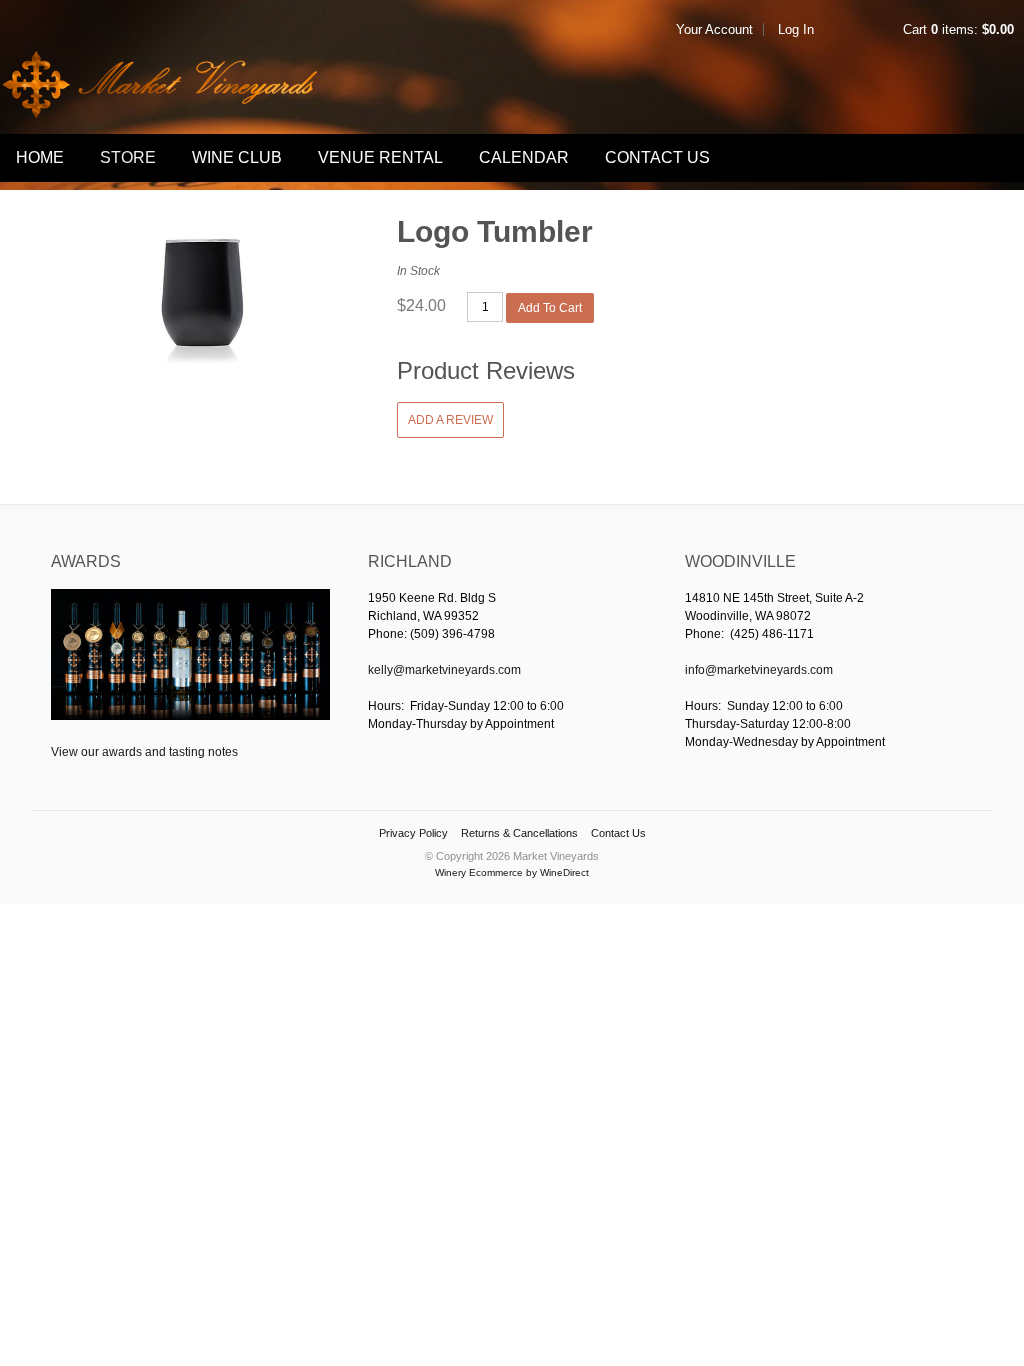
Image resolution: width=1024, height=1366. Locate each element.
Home (40, 157)
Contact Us (657, 157)
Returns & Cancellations (519, 833)
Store (128, 157)
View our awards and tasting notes (144, 752)
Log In (796, 29)
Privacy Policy (413, 833)
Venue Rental (380, 157)
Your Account (714, 29)
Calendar (524, 157)
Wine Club (237, 157)
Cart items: (958, 29)
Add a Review (450, 420)
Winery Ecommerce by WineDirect (512, 872)
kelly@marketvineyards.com (444, 670)
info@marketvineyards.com (759, 670)
